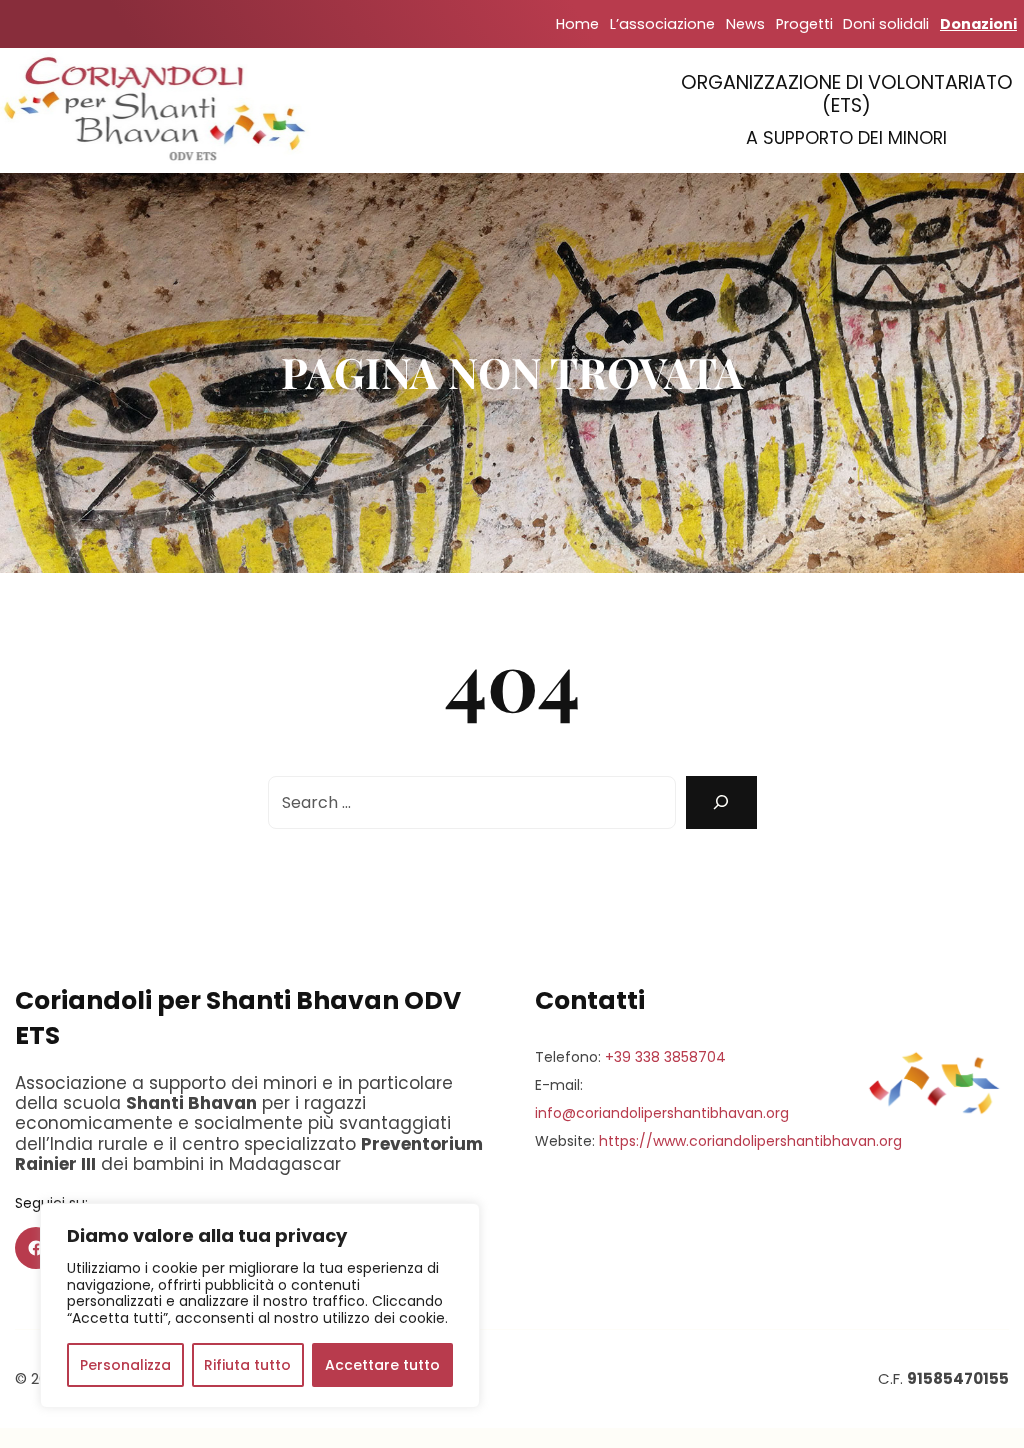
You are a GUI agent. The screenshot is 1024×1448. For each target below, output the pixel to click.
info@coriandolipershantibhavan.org (662, 1113)
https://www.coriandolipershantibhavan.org (750, 1141)
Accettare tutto (382, 1365)
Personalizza (125, 1365)
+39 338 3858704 (665, 1057)
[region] (260, 1305)
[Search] (721, 802)
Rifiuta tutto (247, 1365)
